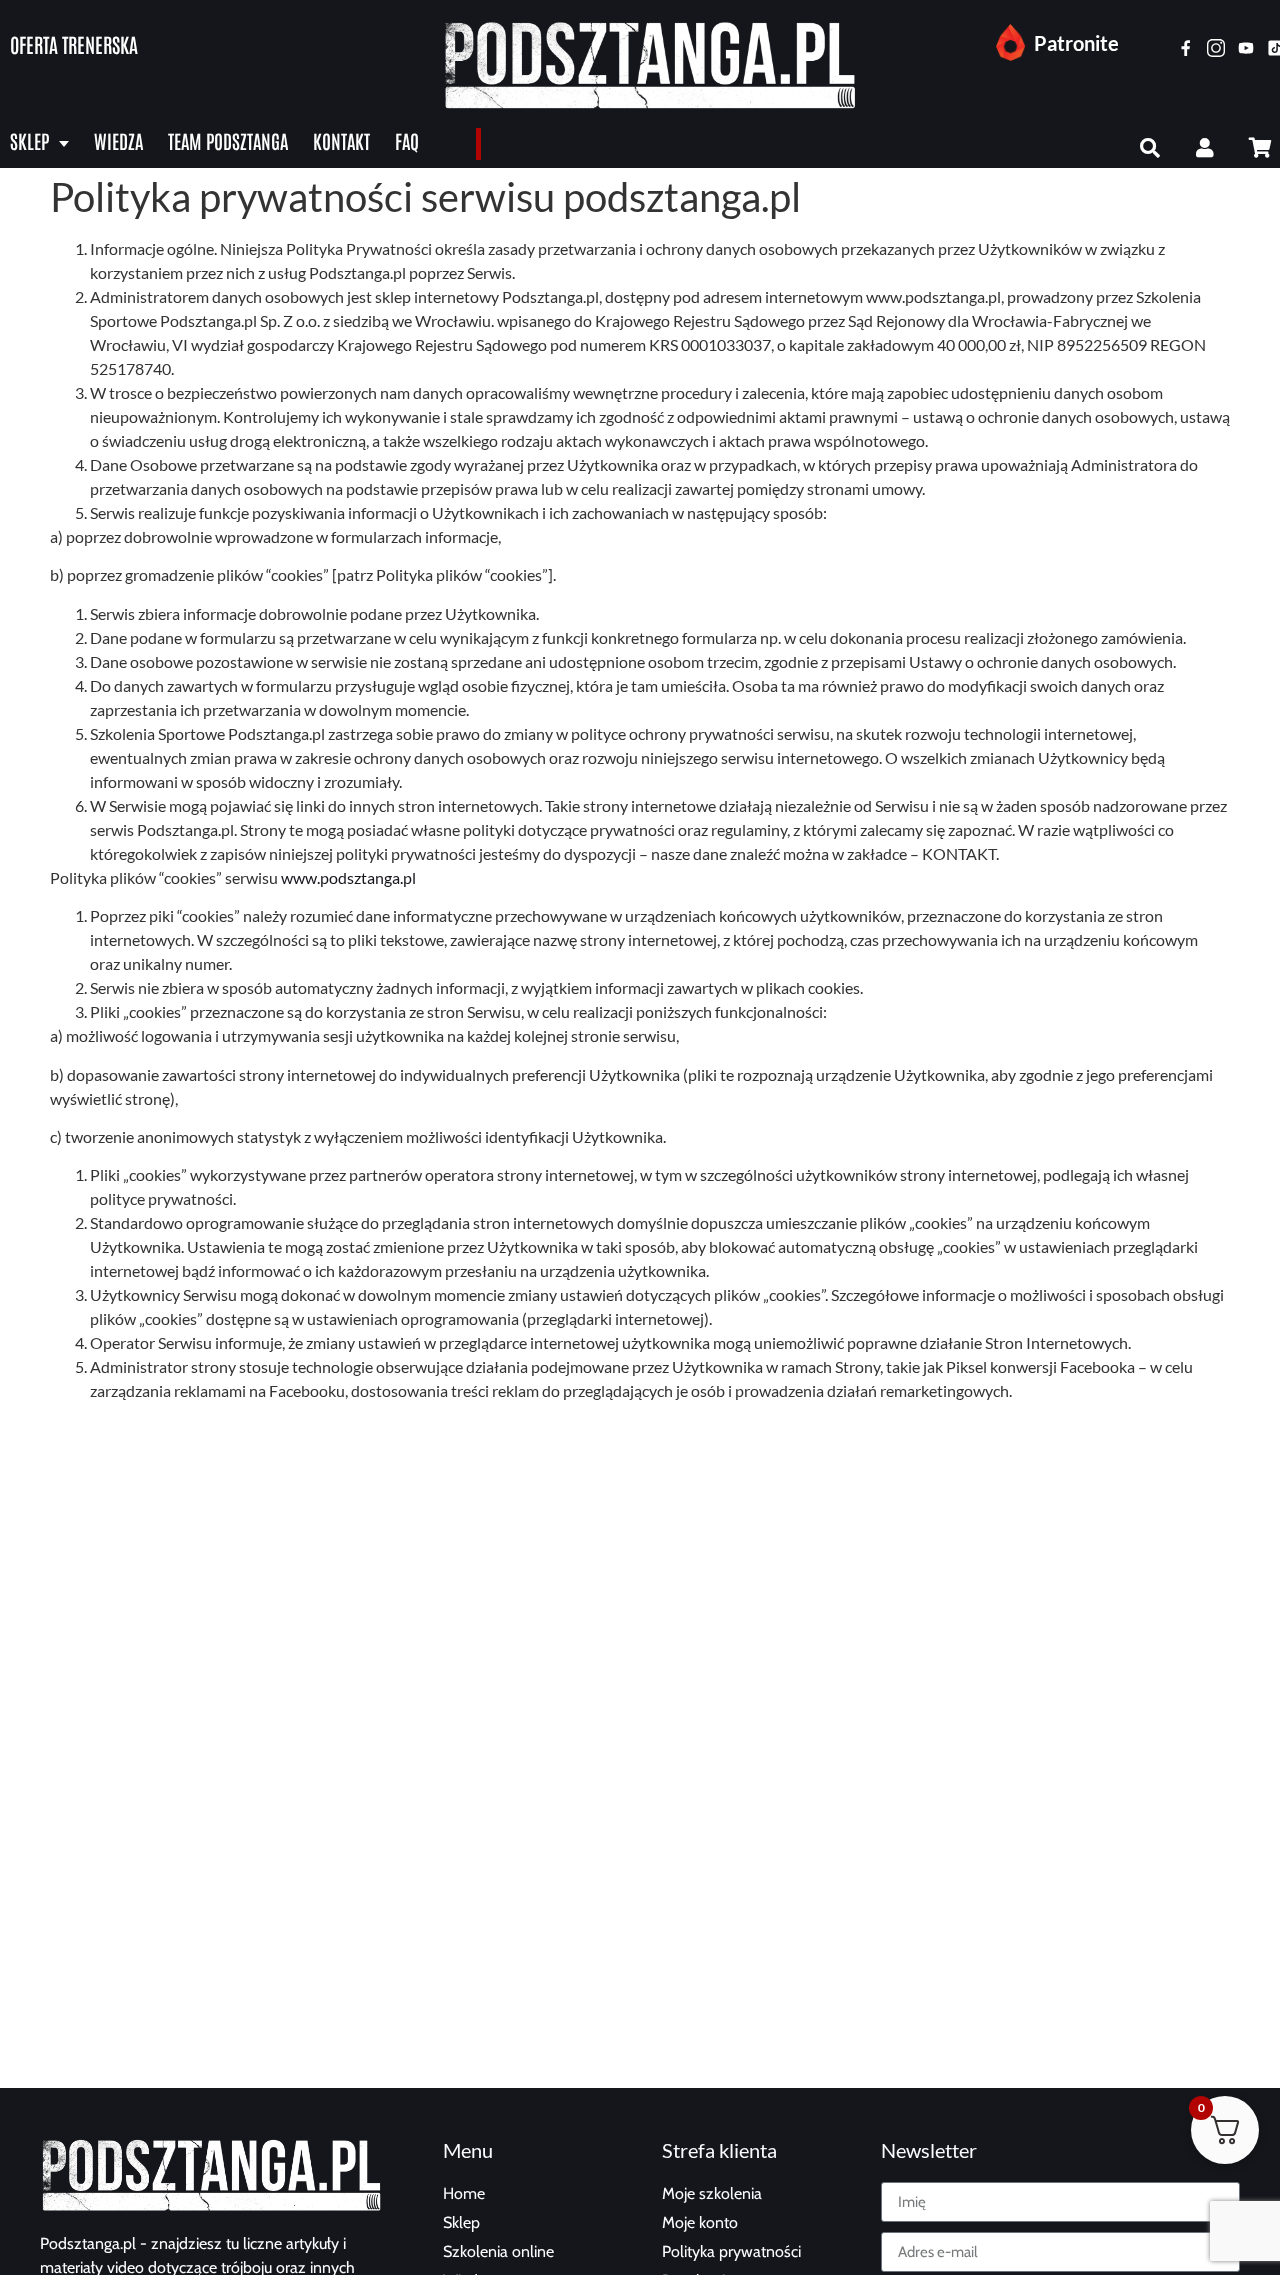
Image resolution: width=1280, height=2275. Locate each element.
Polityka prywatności (731, 2251)
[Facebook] (1186, 48)
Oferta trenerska (74, 44)
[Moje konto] (1205, 148)
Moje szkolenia (712, 2193)
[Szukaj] (1150, 148)
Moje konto (700, 2222)
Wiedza (118, 140)
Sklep (29, 140)
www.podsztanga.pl (348, 877)
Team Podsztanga (228, 140)
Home (464, 2193)
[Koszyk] (1260, 148)
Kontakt (341, 140)
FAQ (407, 140)
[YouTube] (1246, 48)
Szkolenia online (498, 2251)
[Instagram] (1216, 48)
